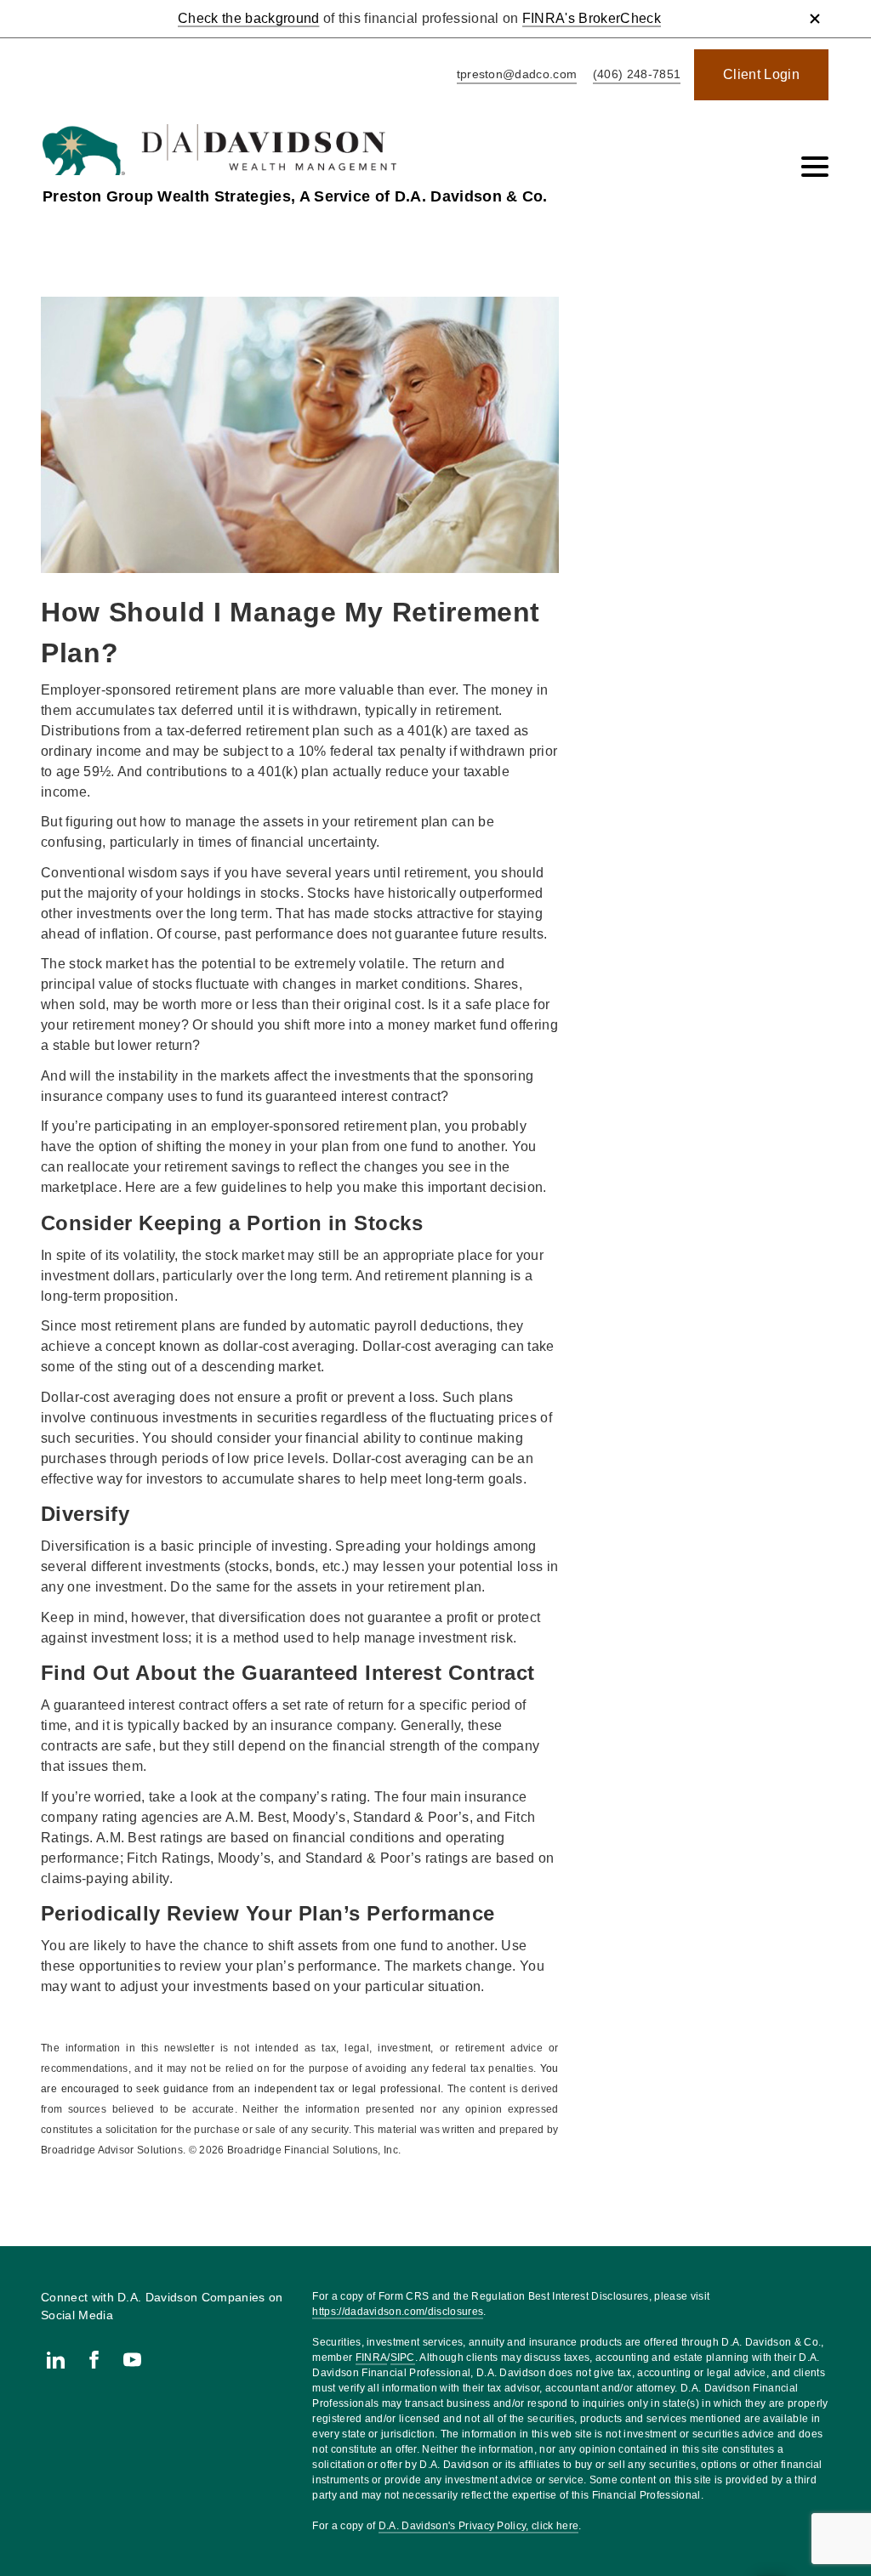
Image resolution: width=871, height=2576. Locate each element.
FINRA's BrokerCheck (592, 18)
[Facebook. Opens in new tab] (94, 2360)
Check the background (248, 18)
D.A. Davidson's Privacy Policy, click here (478, 2526)
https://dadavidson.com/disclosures (398, 2312)
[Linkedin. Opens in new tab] (56, 2360)
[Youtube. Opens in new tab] (132, 2360)
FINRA (372, 2358)
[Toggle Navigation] (815, 167)
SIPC (403, 2358)
